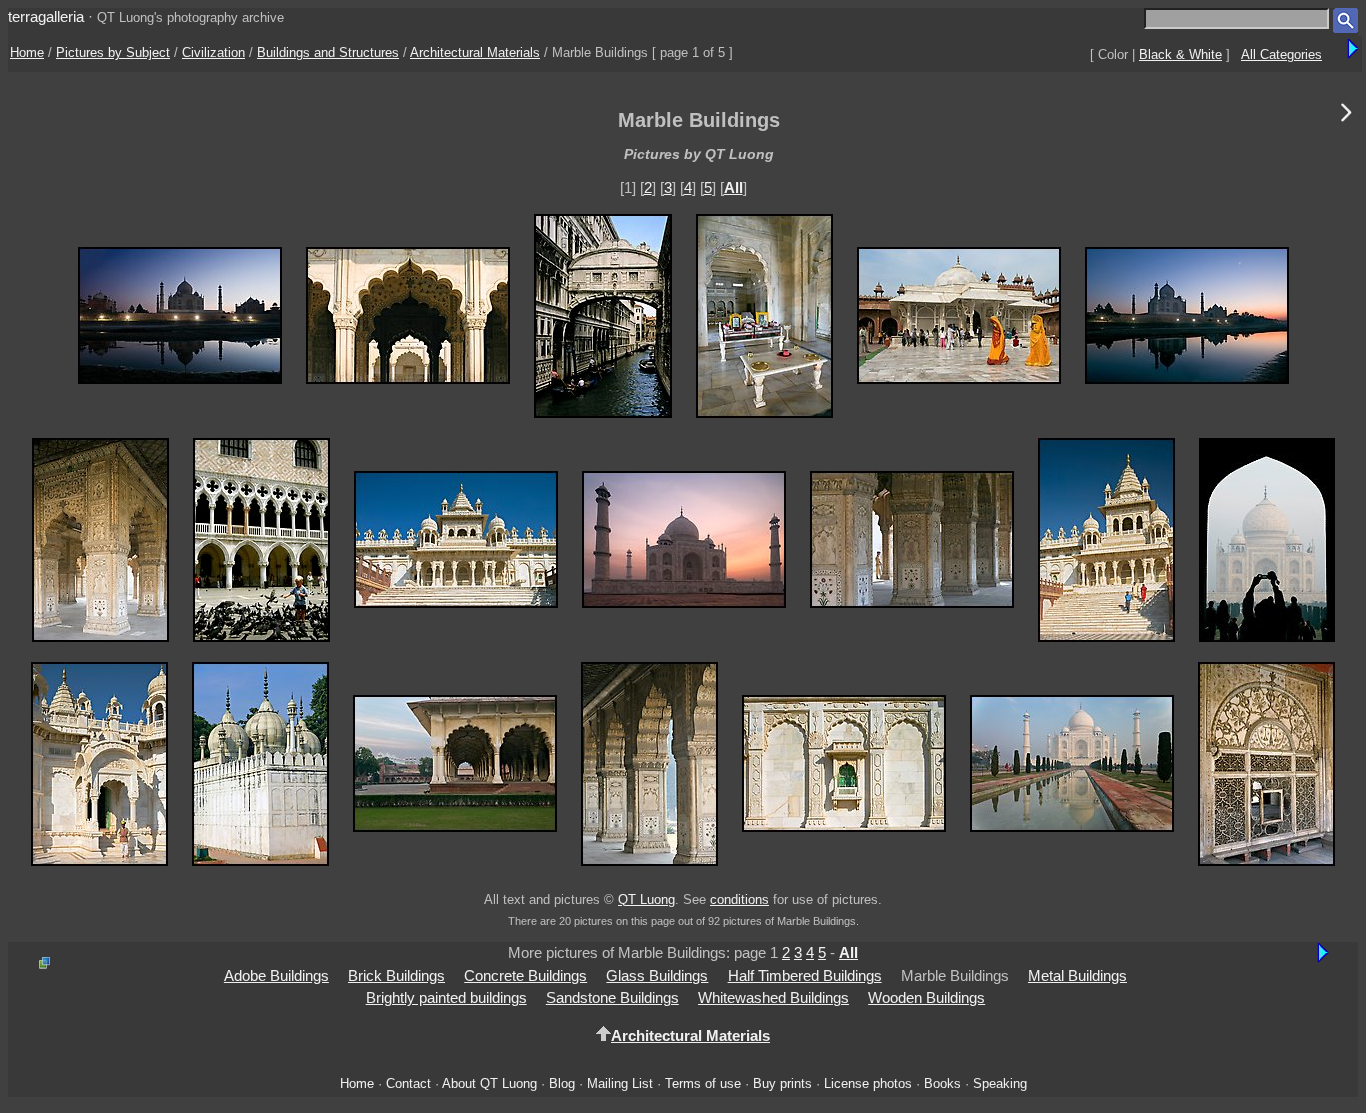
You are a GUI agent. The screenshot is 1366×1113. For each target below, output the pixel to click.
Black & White (1180, 54)
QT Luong (646, 899)
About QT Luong (489, 1083)
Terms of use (703, 1083)
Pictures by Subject (113, 52)
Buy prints (782, 1083)
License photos (868, 1083)
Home (27, 52)
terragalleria (46, 16)
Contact (408, 1083)
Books (942, 1083)
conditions (739, 899)
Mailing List (620, 1083)
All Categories (1281, 54)
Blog (562, 1083)
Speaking (1000, 1083)
